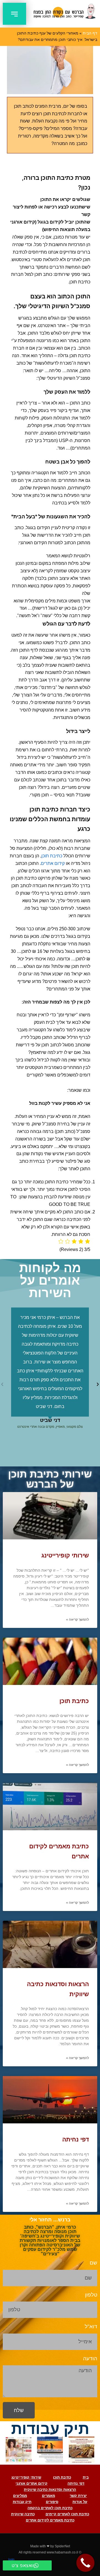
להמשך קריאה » (77, 1620)
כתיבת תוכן (52, 856)
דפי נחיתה (76, 2139)
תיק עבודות (22, 2502)
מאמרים (48, 2496)
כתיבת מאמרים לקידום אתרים (50, 2520)
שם (93, 2263)
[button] (14, 14)
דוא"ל (91, 2326)
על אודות (80, 2502)
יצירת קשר (78, 2496)
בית (86, 2477)
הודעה (90, 2358)
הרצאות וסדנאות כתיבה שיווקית (50, 2490)
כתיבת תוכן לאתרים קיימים (67, 2514)
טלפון (91, 2295)
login (11, 2559)
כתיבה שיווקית (23, 2514)
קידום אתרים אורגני (32, 2483)
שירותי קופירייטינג (65, 1555)
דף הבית (90, 33)
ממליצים (20, 2496)
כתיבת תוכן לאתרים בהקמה (50, 2508)
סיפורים (52, 2502)
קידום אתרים (53, 863)
